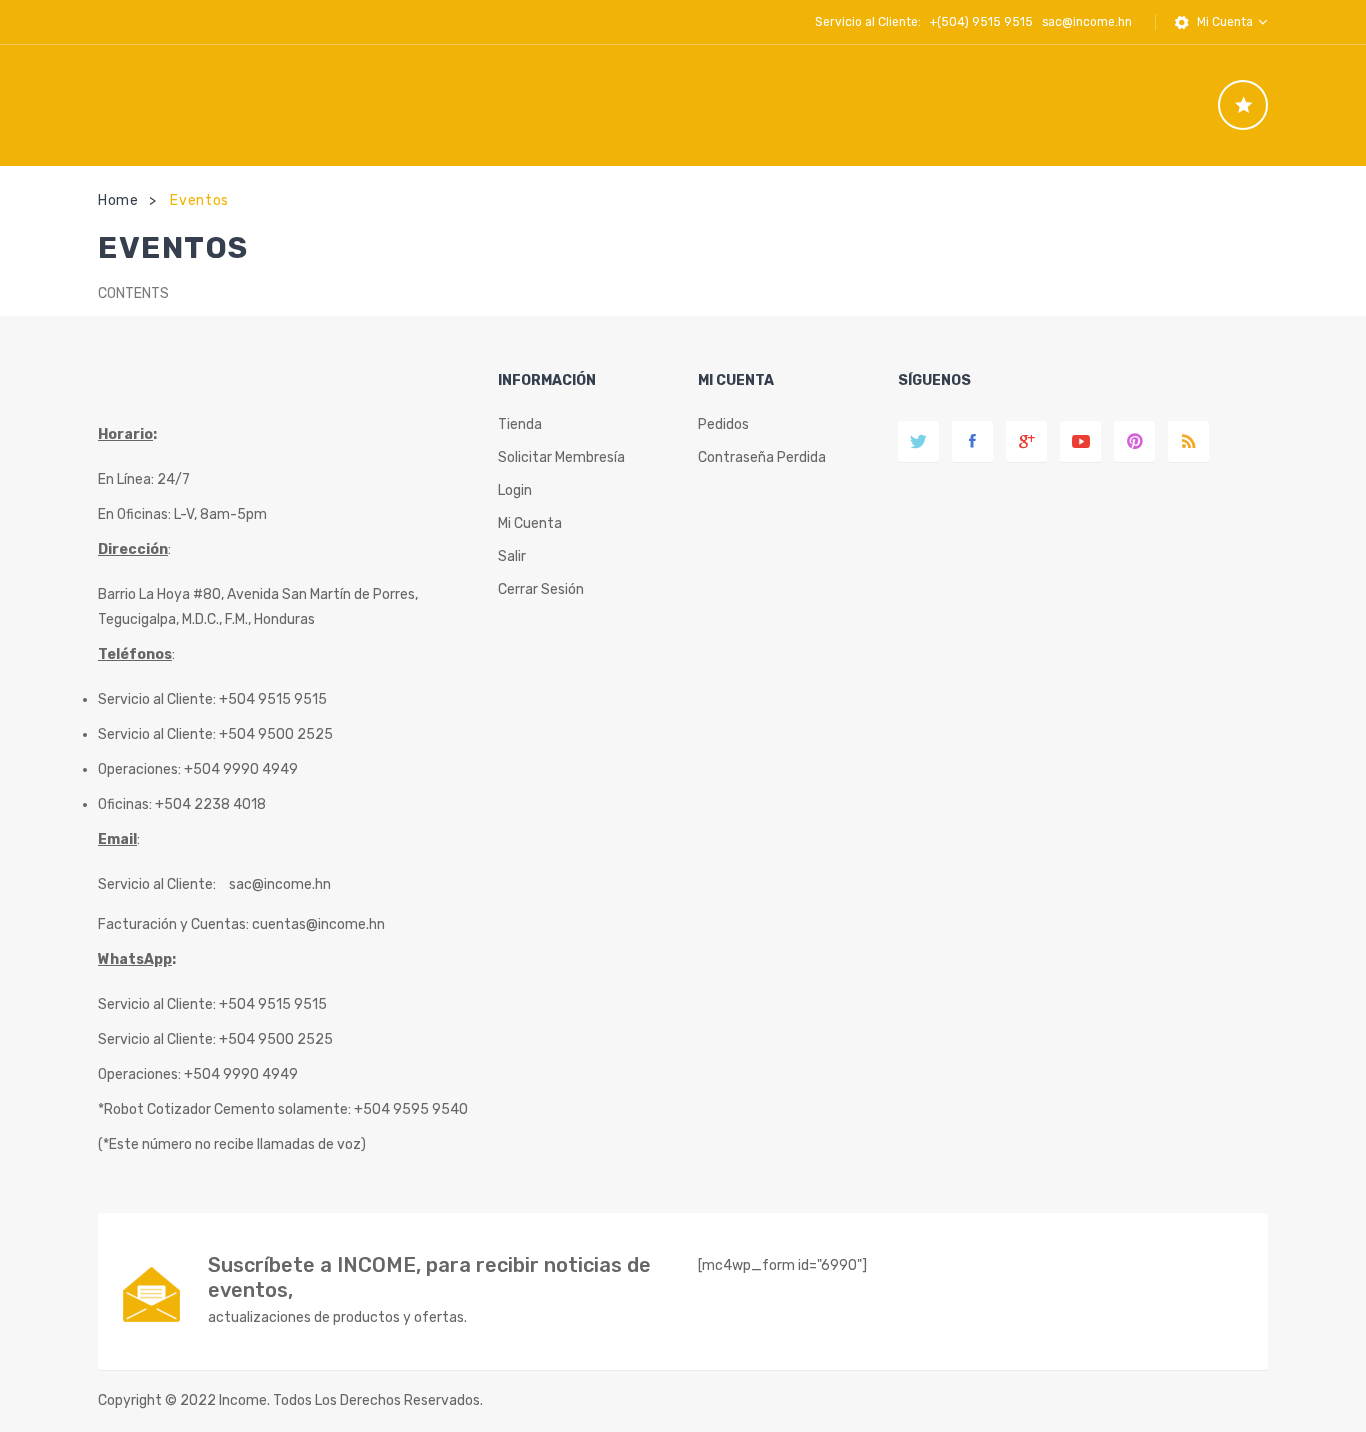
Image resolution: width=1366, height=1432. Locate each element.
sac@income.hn (1087, 22)
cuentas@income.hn (318, 924)
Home (118, 200)
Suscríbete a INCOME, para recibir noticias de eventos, (429, 1277)
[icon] (1243, 105)
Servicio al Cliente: (157, 884)
